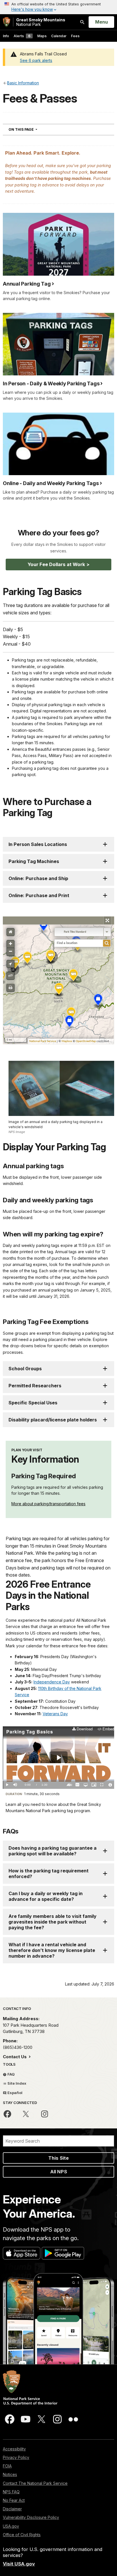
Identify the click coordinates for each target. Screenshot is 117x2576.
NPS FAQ (11, 2492)
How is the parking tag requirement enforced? (49, 1874)
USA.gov (11, 2526)
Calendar (59, 36)
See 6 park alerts (36, 60)
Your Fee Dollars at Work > (58, 564)
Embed (108, 1729)
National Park (41, 22)
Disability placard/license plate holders (53, 1420)
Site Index (16, 2083)
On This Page (33, 129)
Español (14, 2093)
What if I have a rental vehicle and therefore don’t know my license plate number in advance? (52, 1950)
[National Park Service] (7, 22)
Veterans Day (55, 1714)
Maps (42, 36)
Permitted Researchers (35, 1386)
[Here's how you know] (58, 7)
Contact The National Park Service (35, 2483)
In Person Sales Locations (38, 844)
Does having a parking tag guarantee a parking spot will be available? (53, 1851)
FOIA (7, 2466)
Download (84, 1729)
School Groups (25, 1369)
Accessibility (14, 2449)
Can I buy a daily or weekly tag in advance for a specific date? (46, 1896)
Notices (10, 2474)
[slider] (58, 1780)
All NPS (59, 2172)
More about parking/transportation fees (48, 1504)
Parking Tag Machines (34, 861)
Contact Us (15, 2057)
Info (6, 36)
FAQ (11, 2074)
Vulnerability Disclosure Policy (31, 2517)
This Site (58, 2158)
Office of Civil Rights (22, 2535)
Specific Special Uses (33, 1403)
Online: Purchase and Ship (38, 878)
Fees (75, 36)
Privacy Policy (16, 2457)
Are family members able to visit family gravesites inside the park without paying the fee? (53, 1922)
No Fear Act (14, 2500)
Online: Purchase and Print (39, 895)
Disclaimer (12, 2509)
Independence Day (52, 1682)
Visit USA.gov (19, 2564)
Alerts (22, 36)
